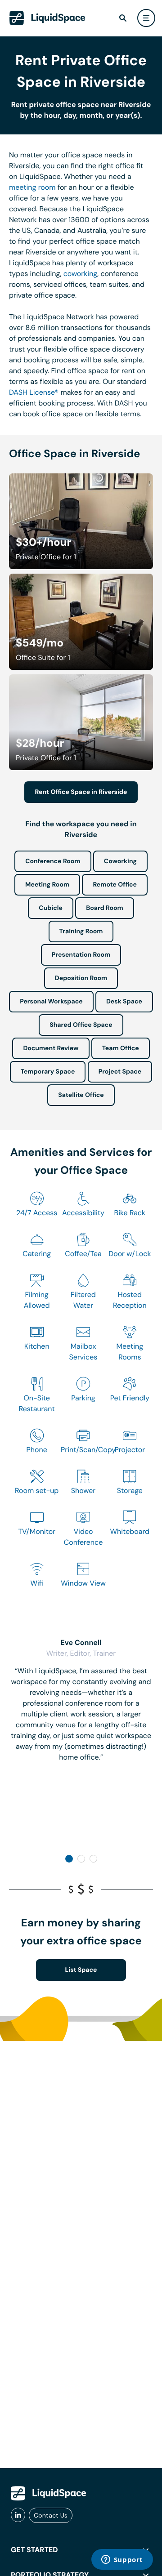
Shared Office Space (81, 1025)
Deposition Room (81, 978)
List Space (81, 1970)
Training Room (81, 931)
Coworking (120, 861)
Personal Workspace (51, 1002)
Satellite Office (81, 1095)
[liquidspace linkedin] (18, 2515)
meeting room (32, 187)
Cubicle (51, 908)
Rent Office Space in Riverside (81, 792)
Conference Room (53, 861)
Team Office (121, 1048)
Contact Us (51, 2515)
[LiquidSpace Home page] (47, 18)
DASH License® (34, 392)
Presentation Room (81, 955)
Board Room (104, 908)
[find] (123, 18)
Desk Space (124, 1002)
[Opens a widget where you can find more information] (122, 2560)
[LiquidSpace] (49, 2493)
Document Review (51, 1048)
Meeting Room (47, 885)
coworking (81, 274)
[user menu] (146, 18)
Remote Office (115, 885)
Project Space (120, 1072)
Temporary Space (48, 1072)
